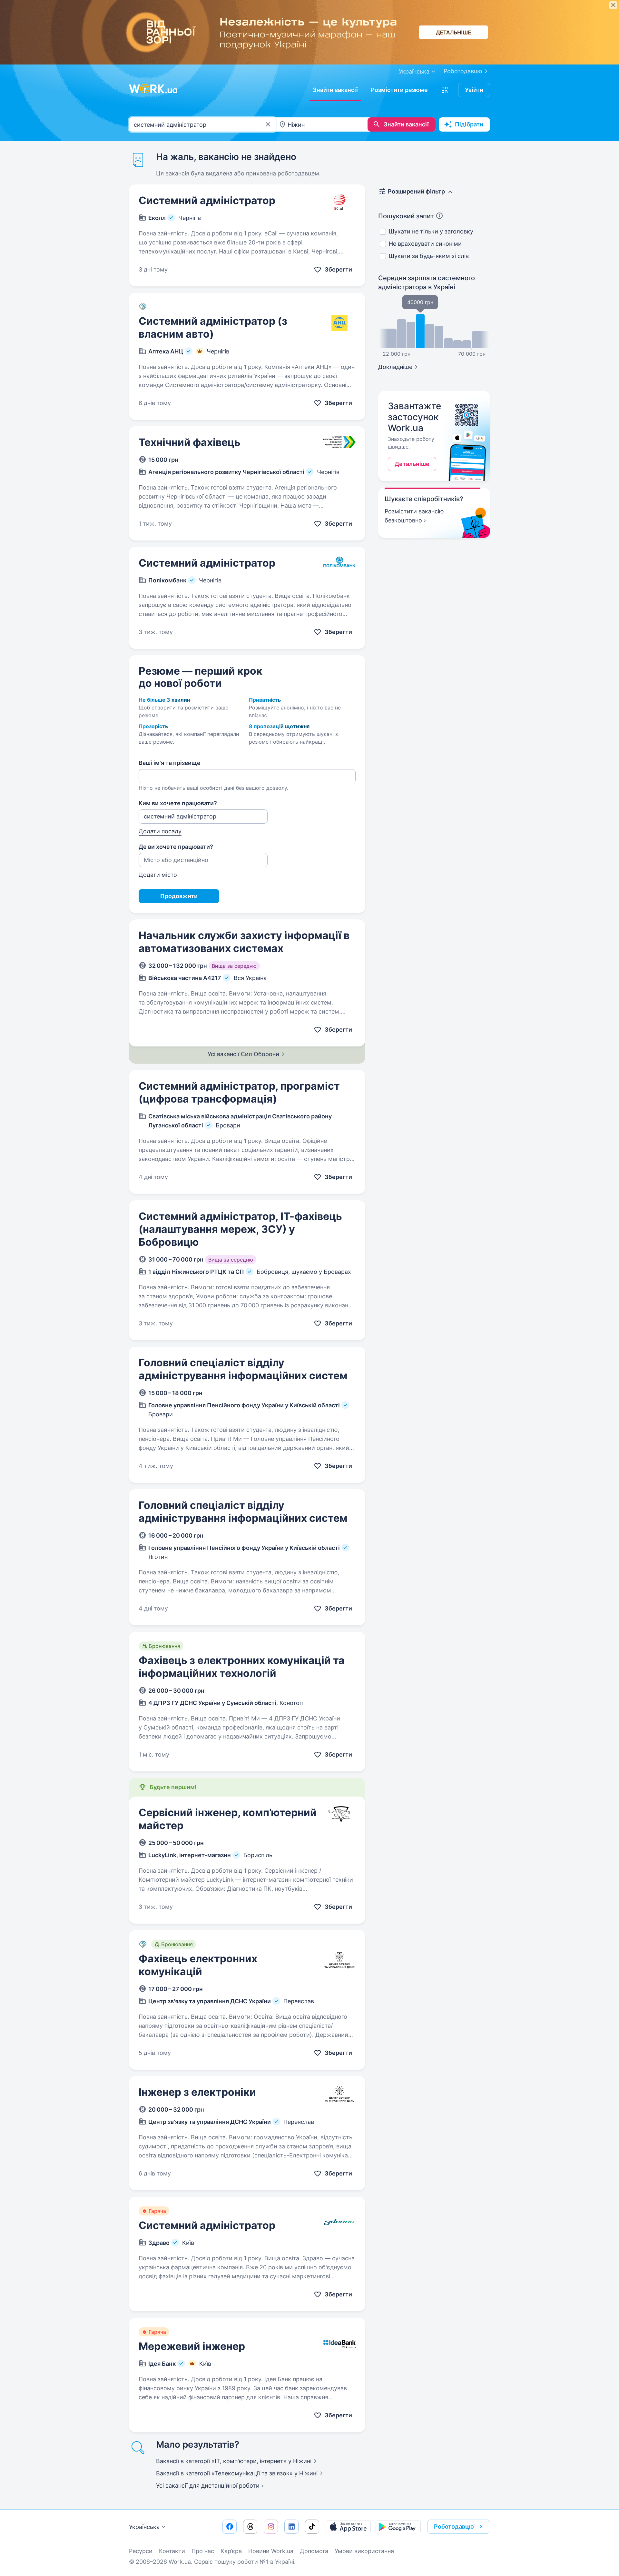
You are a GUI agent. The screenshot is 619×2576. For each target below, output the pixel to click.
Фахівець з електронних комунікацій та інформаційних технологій (242, 1667)
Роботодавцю (463, 71)
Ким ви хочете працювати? (178, 803)
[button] (445, 90)
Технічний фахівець (190, 442)
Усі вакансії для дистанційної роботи (208, 2486)
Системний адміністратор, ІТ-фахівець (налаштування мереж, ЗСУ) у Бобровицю (240, 1229)
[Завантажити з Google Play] (398, 2527)
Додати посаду (160, 831)
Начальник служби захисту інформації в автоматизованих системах (244, 942)
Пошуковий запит (406, 216)
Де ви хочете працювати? (176, 847)
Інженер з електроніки (197, 2092)
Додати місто (158, 875)
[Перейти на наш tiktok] (312, 2527)
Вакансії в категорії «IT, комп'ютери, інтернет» (234, 2461)
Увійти (474, 90)
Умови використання (364, 2551)
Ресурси (141, 2551)
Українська (144, 2527)
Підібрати (469, 124)
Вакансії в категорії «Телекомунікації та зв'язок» (237, 2473)
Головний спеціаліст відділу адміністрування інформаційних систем (243, 1369)
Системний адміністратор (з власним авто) (213, 327)
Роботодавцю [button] (454, 2526)
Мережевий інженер (192, 2346)
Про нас (203, 2551)
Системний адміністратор (207, 200)
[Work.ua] (153, 89)
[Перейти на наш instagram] (271, 2527)
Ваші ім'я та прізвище (170, 763)
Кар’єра (231, 2551)
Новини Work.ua (271, 2551)
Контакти (172, 2551)
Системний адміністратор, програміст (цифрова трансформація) (239, 1092)
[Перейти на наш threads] (250, 2527)
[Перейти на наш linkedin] (291, 2527)
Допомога (314, 2551)
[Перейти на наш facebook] (230, 2527)
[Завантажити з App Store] (348, 2527)
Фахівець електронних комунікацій (198, 1965)
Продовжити (179, 896)
